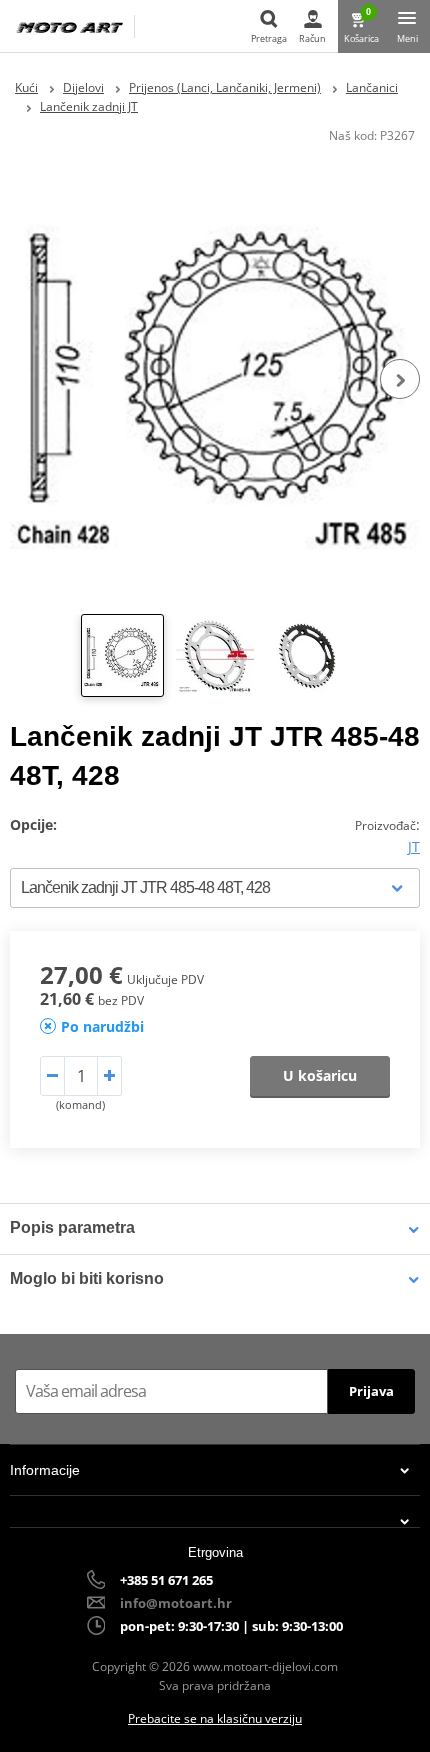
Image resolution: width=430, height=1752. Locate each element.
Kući (26, 87)
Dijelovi (83, 87)
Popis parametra (72, 1227)
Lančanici (372, 87)
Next (400, 379)
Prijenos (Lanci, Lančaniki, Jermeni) (225, 87)
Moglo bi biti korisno (87, 1278)
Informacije (45, 1470)
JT (414, 846)
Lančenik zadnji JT (89, 106)
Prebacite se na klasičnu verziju (215, 1718)
